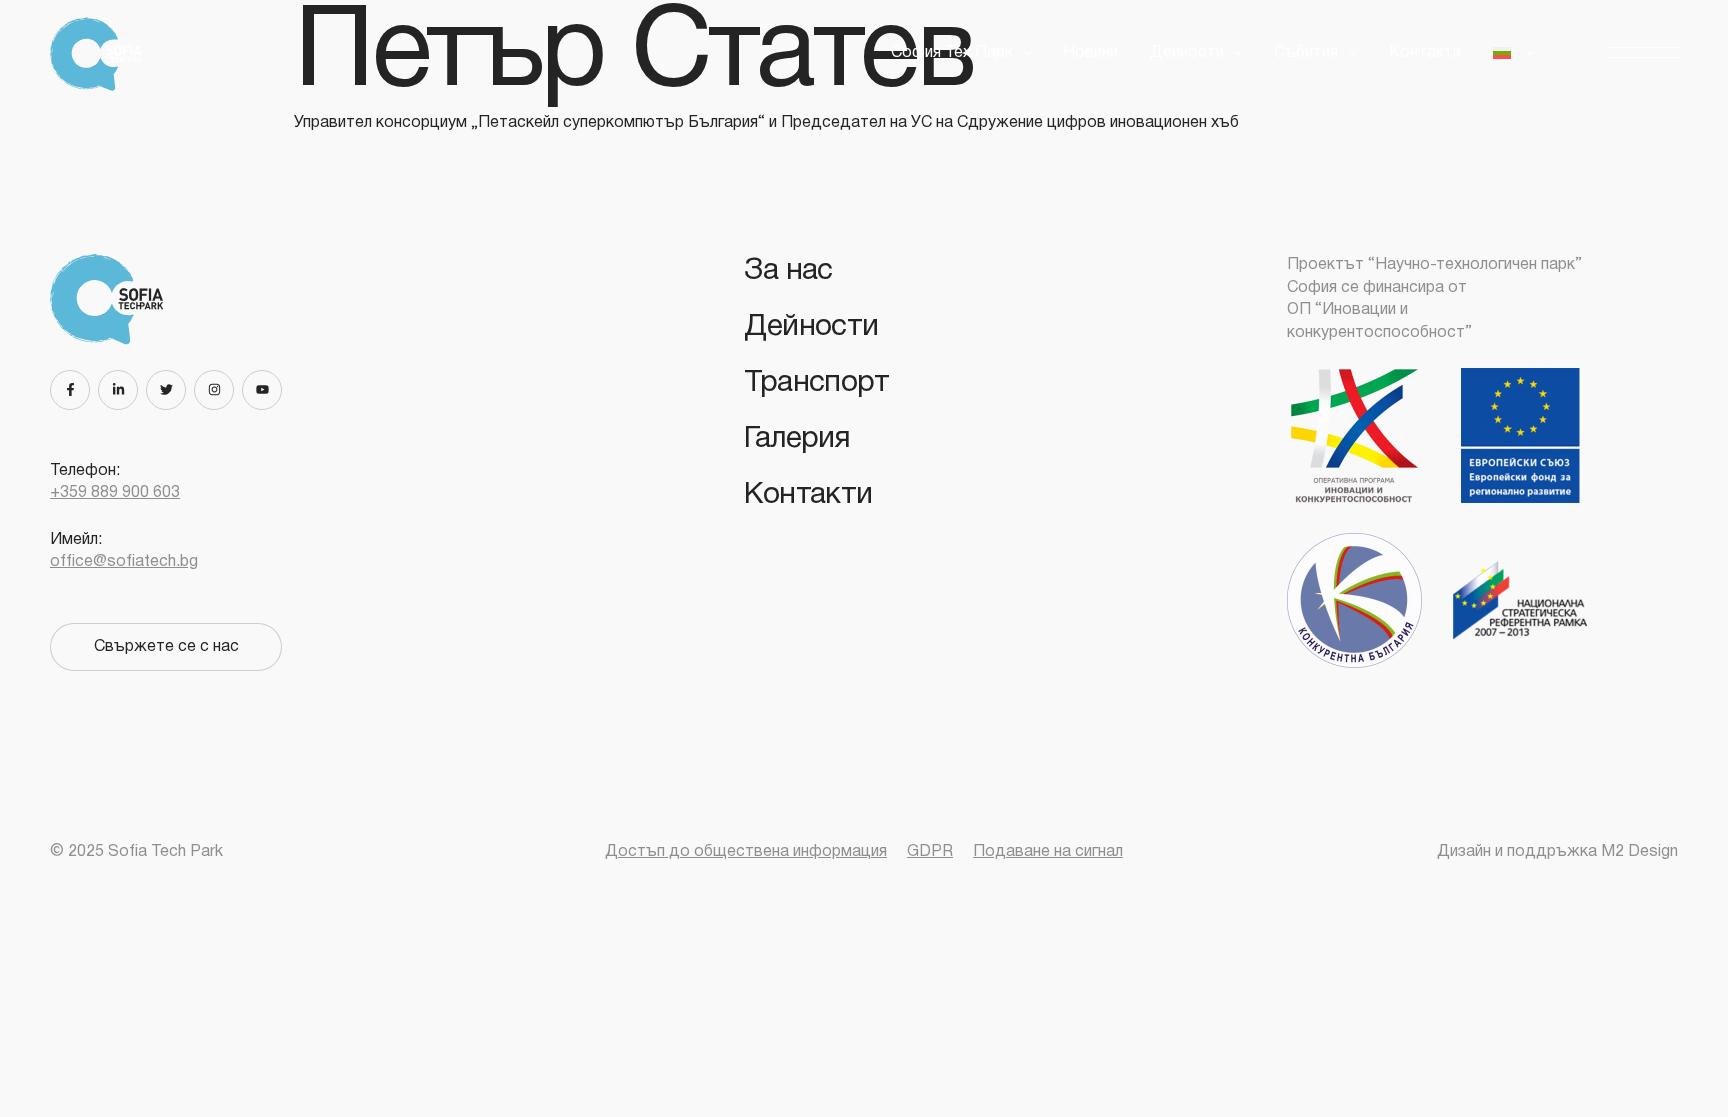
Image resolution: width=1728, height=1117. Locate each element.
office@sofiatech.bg (124, 562)
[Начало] (103, 54)
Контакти (1425, 53)
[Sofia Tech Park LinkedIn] (122, 390)
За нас (788, 271)
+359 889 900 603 (115, 493)
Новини (1090, 53)
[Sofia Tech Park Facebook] (74, 390)
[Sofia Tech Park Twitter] (170, 390)
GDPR (930, 852)
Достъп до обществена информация (746, 852)
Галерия (797, 439)
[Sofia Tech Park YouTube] (266, 390)
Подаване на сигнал (1048, 852)
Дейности (811, 327)
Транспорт (816, 383)
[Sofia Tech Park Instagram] (218, 390)
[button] (1642, 53)
